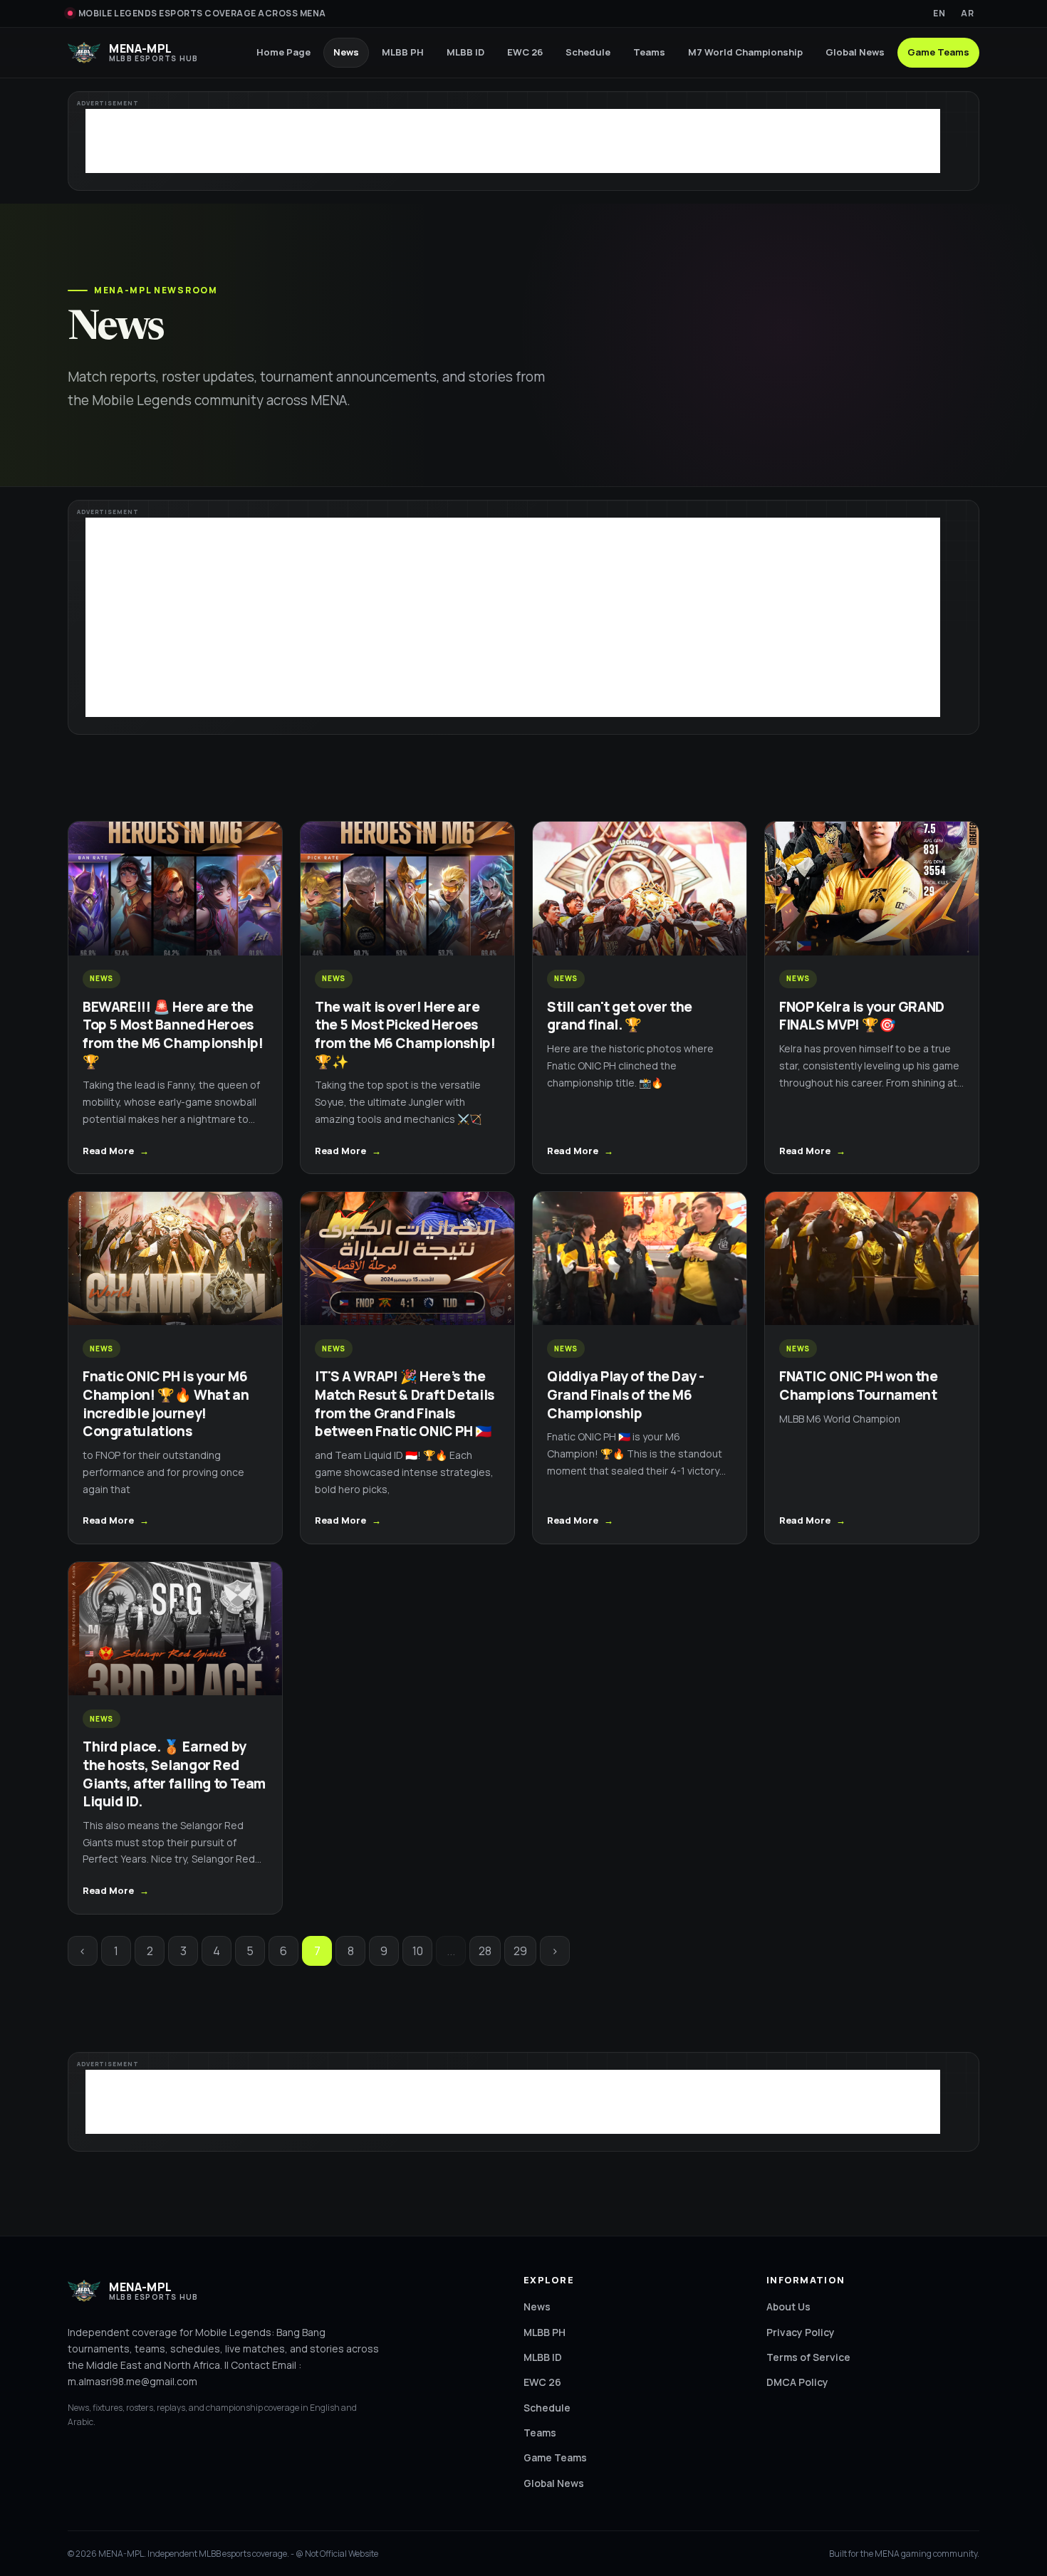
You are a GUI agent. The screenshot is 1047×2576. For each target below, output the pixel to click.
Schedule (588, 52)
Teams (649, 52)
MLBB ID (465, 52)
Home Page (283, 52)
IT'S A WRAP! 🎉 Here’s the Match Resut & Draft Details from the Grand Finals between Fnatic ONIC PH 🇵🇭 (405, 1404)
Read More (108, 1151)
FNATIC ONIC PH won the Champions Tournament (859, 1386)
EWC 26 (525, 52)
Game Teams (938, 52)
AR (967, 13)
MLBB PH (403, 52)
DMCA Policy (797, 2382)
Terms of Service (808, 2357)
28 (485, 1951)
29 (520, 1951)
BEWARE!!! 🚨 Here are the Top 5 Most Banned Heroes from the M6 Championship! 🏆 (173, 1034)
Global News (855, 52)
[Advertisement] (513, 141)
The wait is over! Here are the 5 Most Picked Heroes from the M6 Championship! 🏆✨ (405, 1034)
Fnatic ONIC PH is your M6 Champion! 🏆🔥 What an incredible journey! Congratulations (166, 1404)
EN (939, 13)
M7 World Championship (745, 52)
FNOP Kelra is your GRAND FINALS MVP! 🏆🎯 (862, 1016)
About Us (788, 2307)
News (346, 52)
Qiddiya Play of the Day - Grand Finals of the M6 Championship (626, 1394)
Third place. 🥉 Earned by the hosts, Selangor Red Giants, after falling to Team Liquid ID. (174, 1774)
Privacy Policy (801, 2332)
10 (418, 1951)
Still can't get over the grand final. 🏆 (620, 1016)
